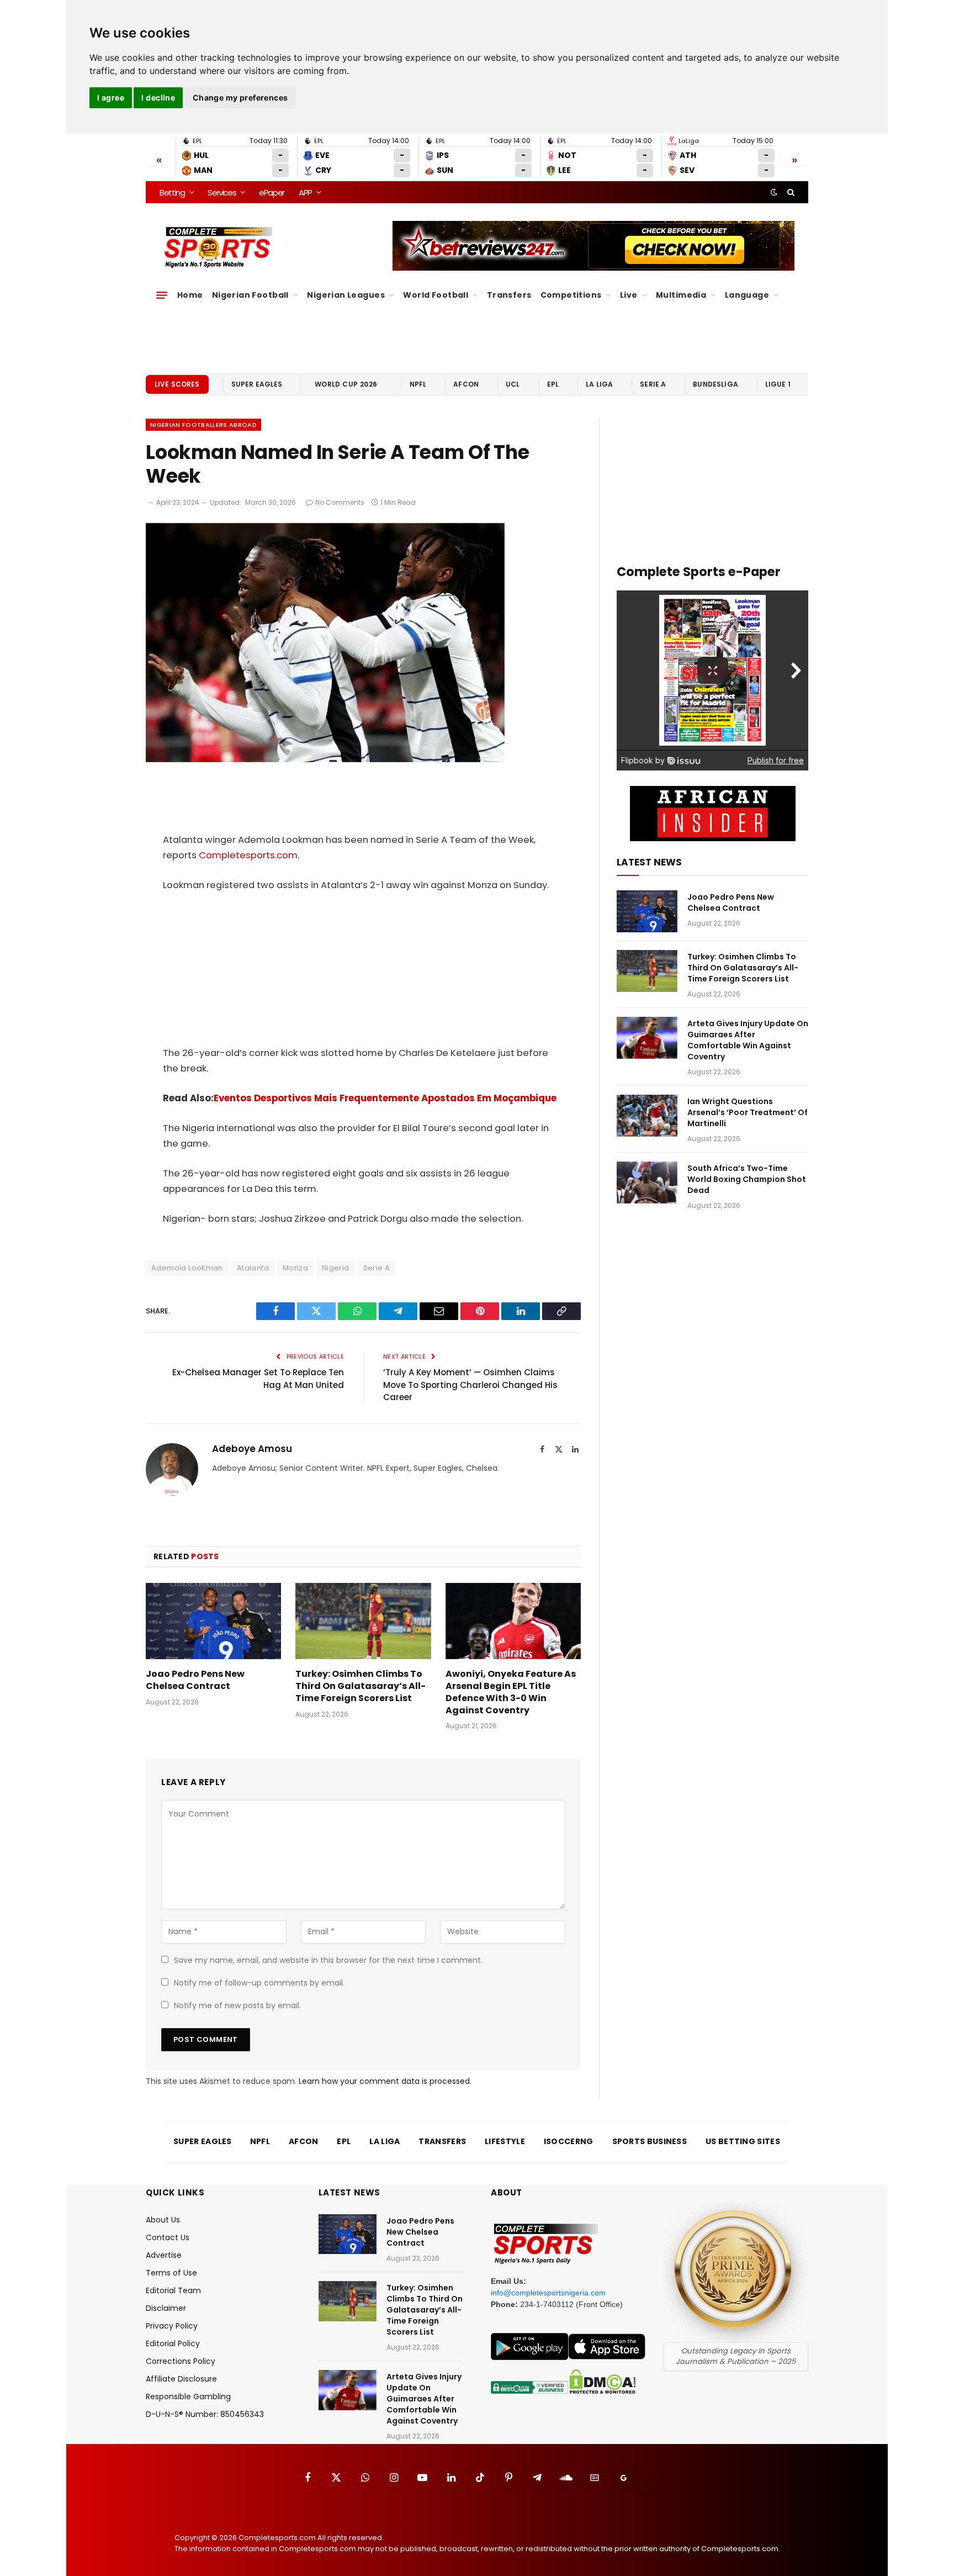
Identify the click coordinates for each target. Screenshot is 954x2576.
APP (305, 192)
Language (747, 295)
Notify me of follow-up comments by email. (259, 1983)
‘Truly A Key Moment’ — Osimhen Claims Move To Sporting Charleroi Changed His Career (470, 1385)
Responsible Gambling (188, 2396)
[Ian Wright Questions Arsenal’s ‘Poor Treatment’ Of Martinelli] (647, 1116)
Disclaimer (166, 2308)
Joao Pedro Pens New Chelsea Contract (195, 1680)
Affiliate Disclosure (181, 2379)
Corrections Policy (181, 2361)
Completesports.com (248, 855)
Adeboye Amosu (252, 1449)
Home (190, 295)
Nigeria (336, 1268)
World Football (436, 295)
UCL (513, 384)
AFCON (466, 384)
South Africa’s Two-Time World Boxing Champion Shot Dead (747, 1179)
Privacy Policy (172, 2326)
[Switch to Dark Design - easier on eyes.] (774, 192)
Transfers (509, 295)
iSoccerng (569, 2141)
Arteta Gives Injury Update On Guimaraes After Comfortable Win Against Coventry (748, 1040)
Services (222, 192)
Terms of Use (171, 2273)
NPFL (418, 384)
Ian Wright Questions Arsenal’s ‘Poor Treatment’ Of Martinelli (748, 1112)
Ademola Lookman (187, 1268)
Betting (172, 192)
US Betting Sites (743, 2141)
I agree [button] (111, 97)
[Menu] (162, 295)
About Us (163, 2220)
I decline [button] (158, 97)
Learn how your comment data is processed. (385, 2081)
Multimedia (681, 295)
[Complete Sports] (218, 247)
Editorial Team (173, 2290)
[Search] (790, 192)
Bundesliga (715, 384)
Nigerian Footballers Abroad (203, 425)
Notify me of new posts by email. (237, 2005)
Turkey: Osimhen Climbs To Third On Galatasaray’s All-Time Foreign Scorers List (361, 1686)
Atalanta (253, 1268)
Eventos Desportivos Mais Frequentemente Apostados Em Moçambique (385, 1098)
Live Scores (177, 384)
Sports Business (650, 2141)
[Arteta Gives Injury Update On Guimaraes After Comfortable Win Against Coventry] (647, 1038)
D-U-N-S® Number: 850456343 (205, 2414)
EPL (553, 384)
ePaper (272, 192)
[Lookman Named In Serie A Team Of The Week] (325, 759)
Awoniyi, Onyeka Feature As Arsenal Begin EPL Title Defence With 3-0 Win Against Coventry (511, 1692)
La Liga (599, 384)
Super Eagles (257, 384)
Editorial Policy (173, 2343)
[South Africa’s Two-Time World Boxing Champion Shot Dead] (647, 1183)
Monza (295, 1268)
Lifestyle (505, 2141)
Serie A (653, 384)
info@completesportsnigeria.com (548, 2293)
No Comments (340, 502)
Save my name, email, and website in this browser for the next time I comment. (328, 1960)
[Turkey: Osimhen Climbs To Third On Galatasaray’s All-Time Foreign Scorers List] (363, 1621)
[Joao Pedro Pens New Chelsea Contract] (213, 1621)
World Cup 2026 (346, 384)
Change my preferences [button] (240, 97)
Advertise (164, 2255)
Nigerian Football (250, 295)
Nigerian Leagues (346, 295)
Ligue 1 (778, 384)
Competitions (571, 295)
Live (629, 295)
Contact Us (168, 2237)
